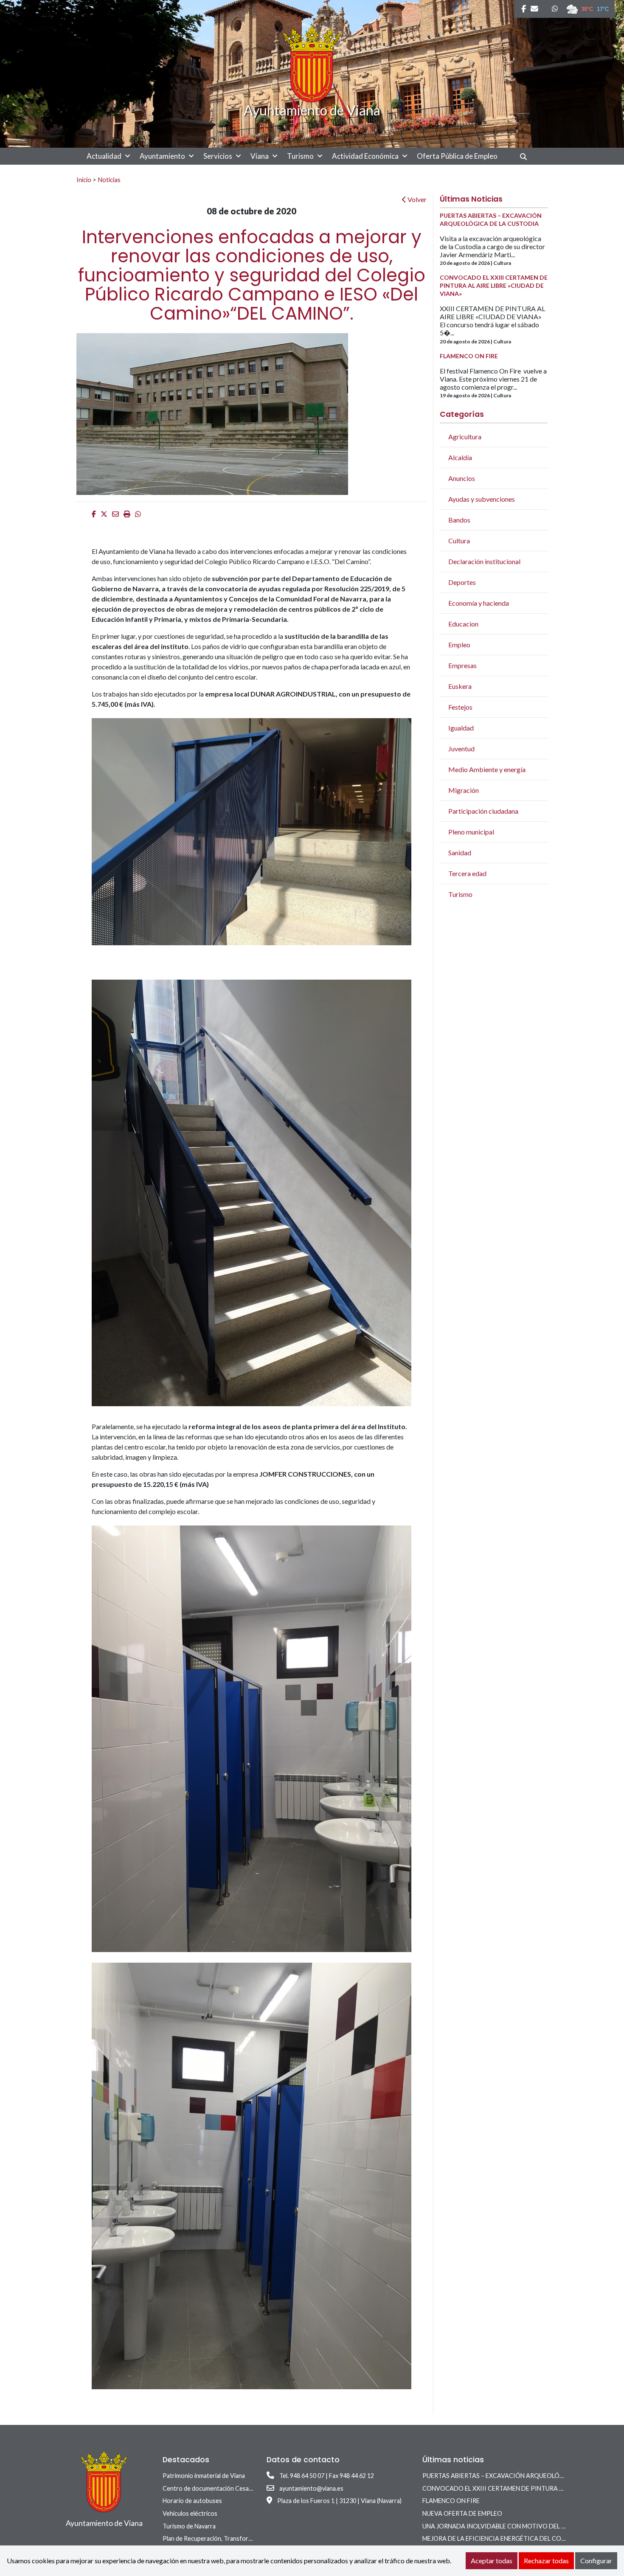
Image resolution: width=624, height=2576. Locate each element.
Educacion (463, 624)
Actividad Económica (365, 156)
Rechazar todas (546, 2561)
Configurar (596, 2561)
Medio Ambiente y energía (487, 769)
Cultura (459, 541)
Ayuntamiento (162, 156)
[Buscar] (527, 156)
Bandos (459, 520)
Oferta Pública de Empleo (457, 156)
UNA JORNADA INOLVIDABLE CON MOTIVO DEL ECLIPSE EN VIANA (518, 2526)
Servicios (218, 156)
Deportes (462, 582)
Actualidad (104, 156)
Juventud (461, 749)
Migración (464, 790)
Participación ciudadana (483, 811)
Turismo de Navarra (189, 2526)
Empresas (462, 665)
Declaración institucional (484, 561)
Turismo (300, 156)
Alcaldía (460, 457)
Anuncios (462, 478)
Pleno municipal (471, 832)
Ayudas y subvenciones (482, 499)
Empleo (459, 645)
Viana (260, 156)
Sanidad (460, 853)
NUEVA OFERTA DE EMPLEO (462, 2513)
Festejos (460, 707)
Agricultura (465, 437)
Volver (416, 199)
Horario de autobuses (192, 2501)
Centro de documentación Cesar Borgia (216, 2488)
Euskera (460, 686)
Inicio (84, 180)
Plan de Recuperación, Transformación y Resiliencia (232, 2538)
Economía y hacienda (479, 603)
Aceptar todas (492, 2561)
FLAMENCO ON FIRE (451, 2501)
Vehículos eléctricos (190, 2513)
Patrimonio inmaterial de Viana (204, 2476)
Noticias (109, 180)
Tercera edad (467, 873)
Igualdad (461, 728)
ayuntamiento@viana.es (311, 2488)
